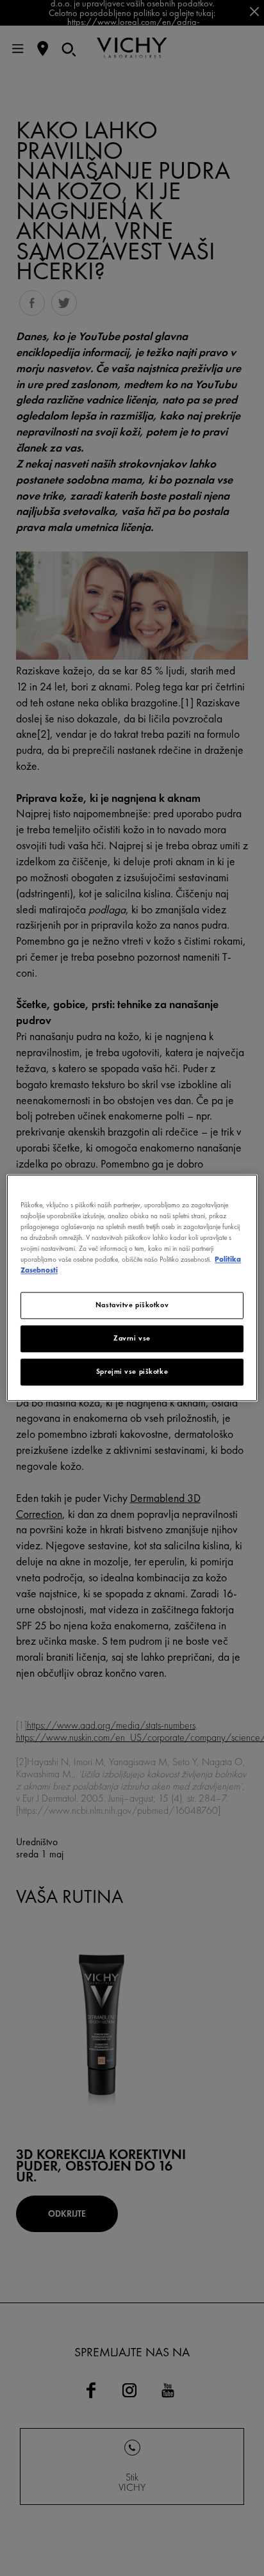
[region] (132, 1288)
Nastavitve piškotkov (132, 1305)
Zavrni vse (132, 1339)
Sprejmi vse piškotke (132, 1372)
